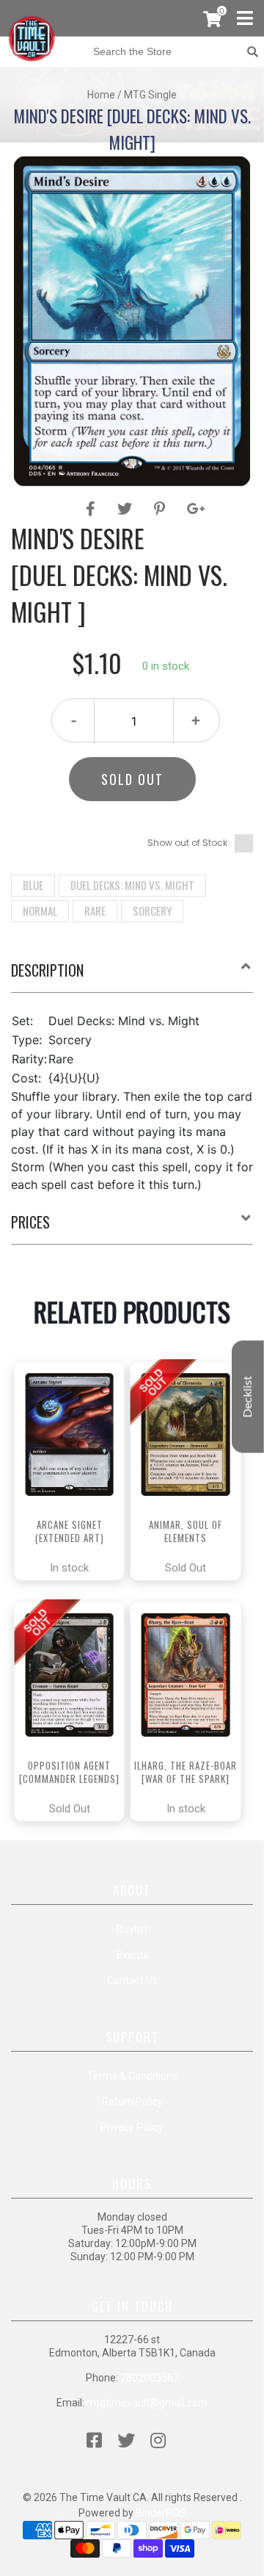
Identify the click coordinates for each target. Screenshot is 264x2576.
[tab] (132, 976)
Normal (40, 911)
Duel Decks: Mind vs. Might (132, 885)
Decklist (248, 1397)
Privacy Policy (132, 2127)
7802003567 (150, 2378)
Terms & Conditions (132, 2076)
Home (101, 95)
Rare (95, 911)
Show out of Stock (187, 843)
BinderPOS (161, 2513)
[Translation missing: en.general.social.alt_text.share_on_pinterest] (162, 509)
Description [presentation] (47, 970)
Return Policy (132, 2102)
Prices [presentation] (30, 1222)
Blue (33, 885)
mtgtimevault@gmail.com (147, 2403)
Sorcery (152, 911)
